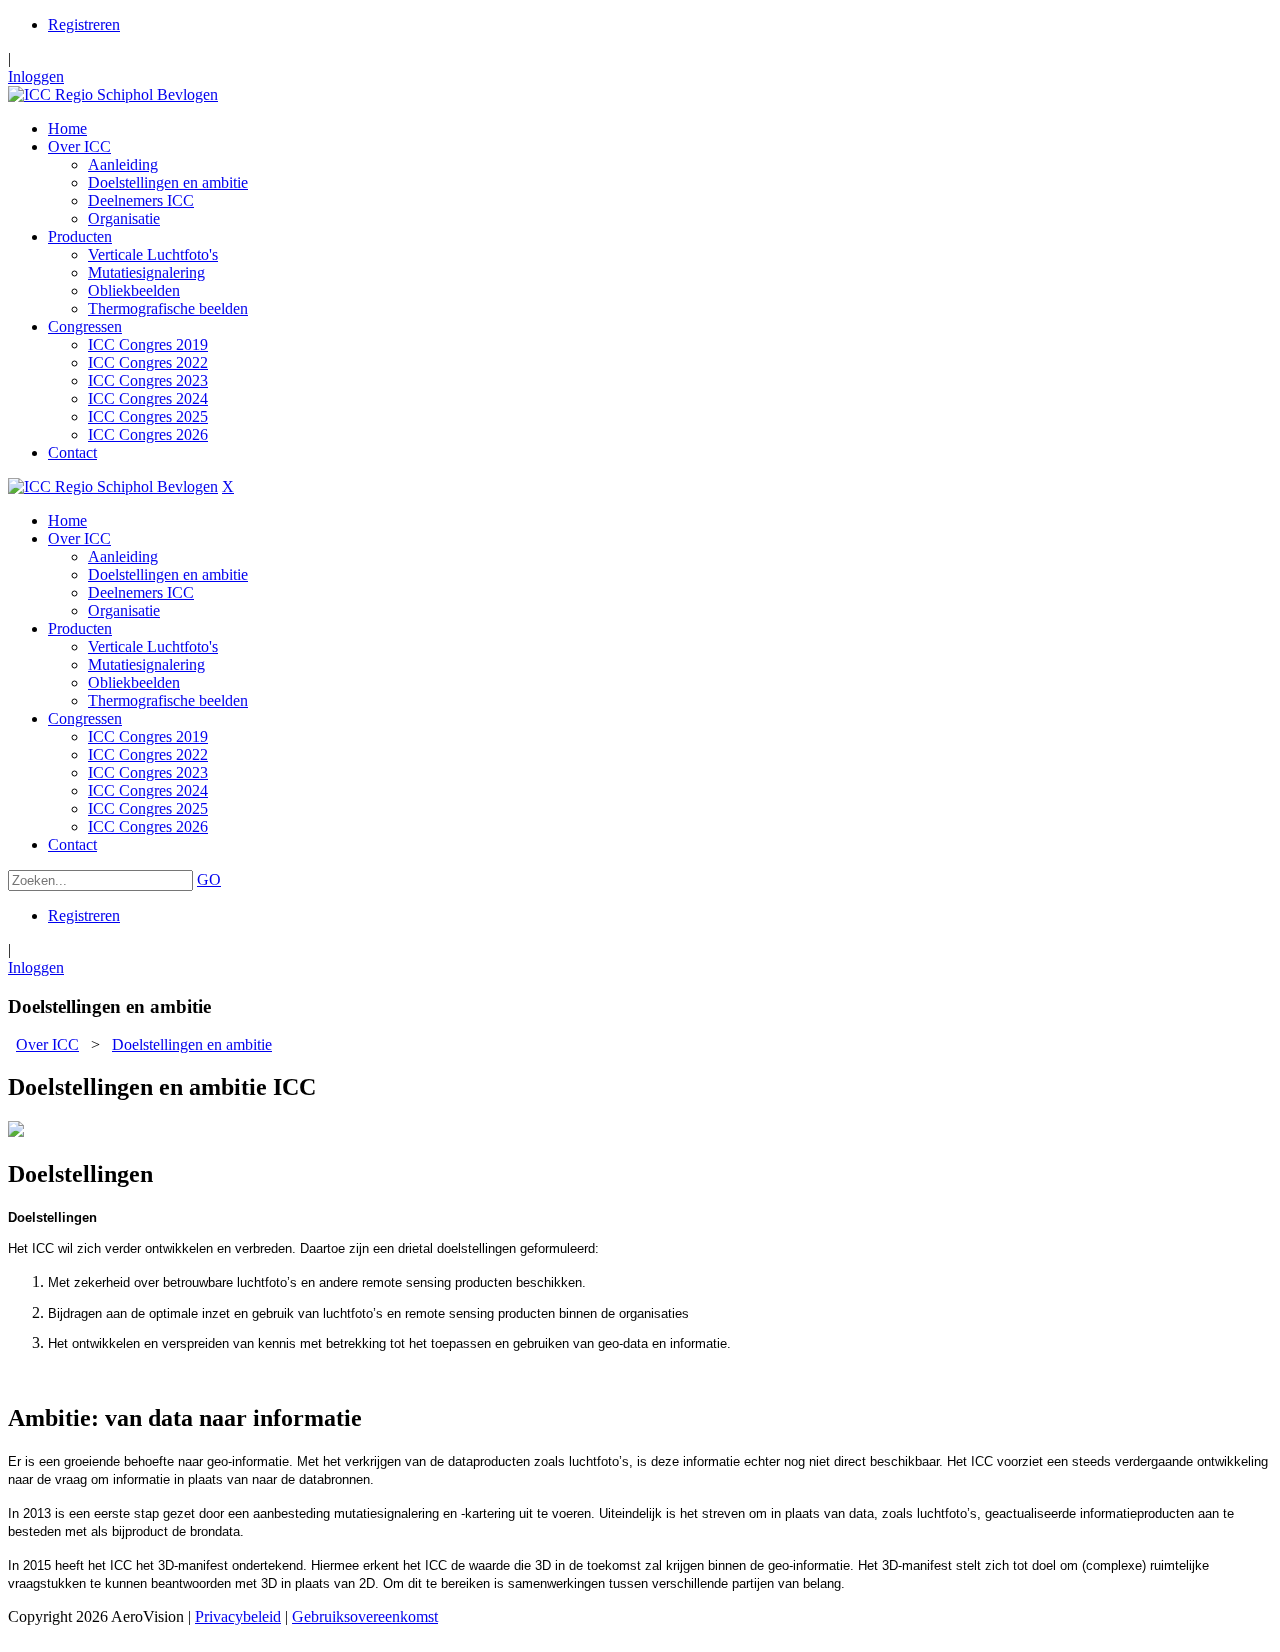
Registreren (84, 24)
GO (209, 879)
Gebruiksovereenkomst (365, 1616)
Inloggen (36, 76)
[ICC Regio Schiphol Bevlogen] (113, 94)
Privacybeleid (238, 1616)
